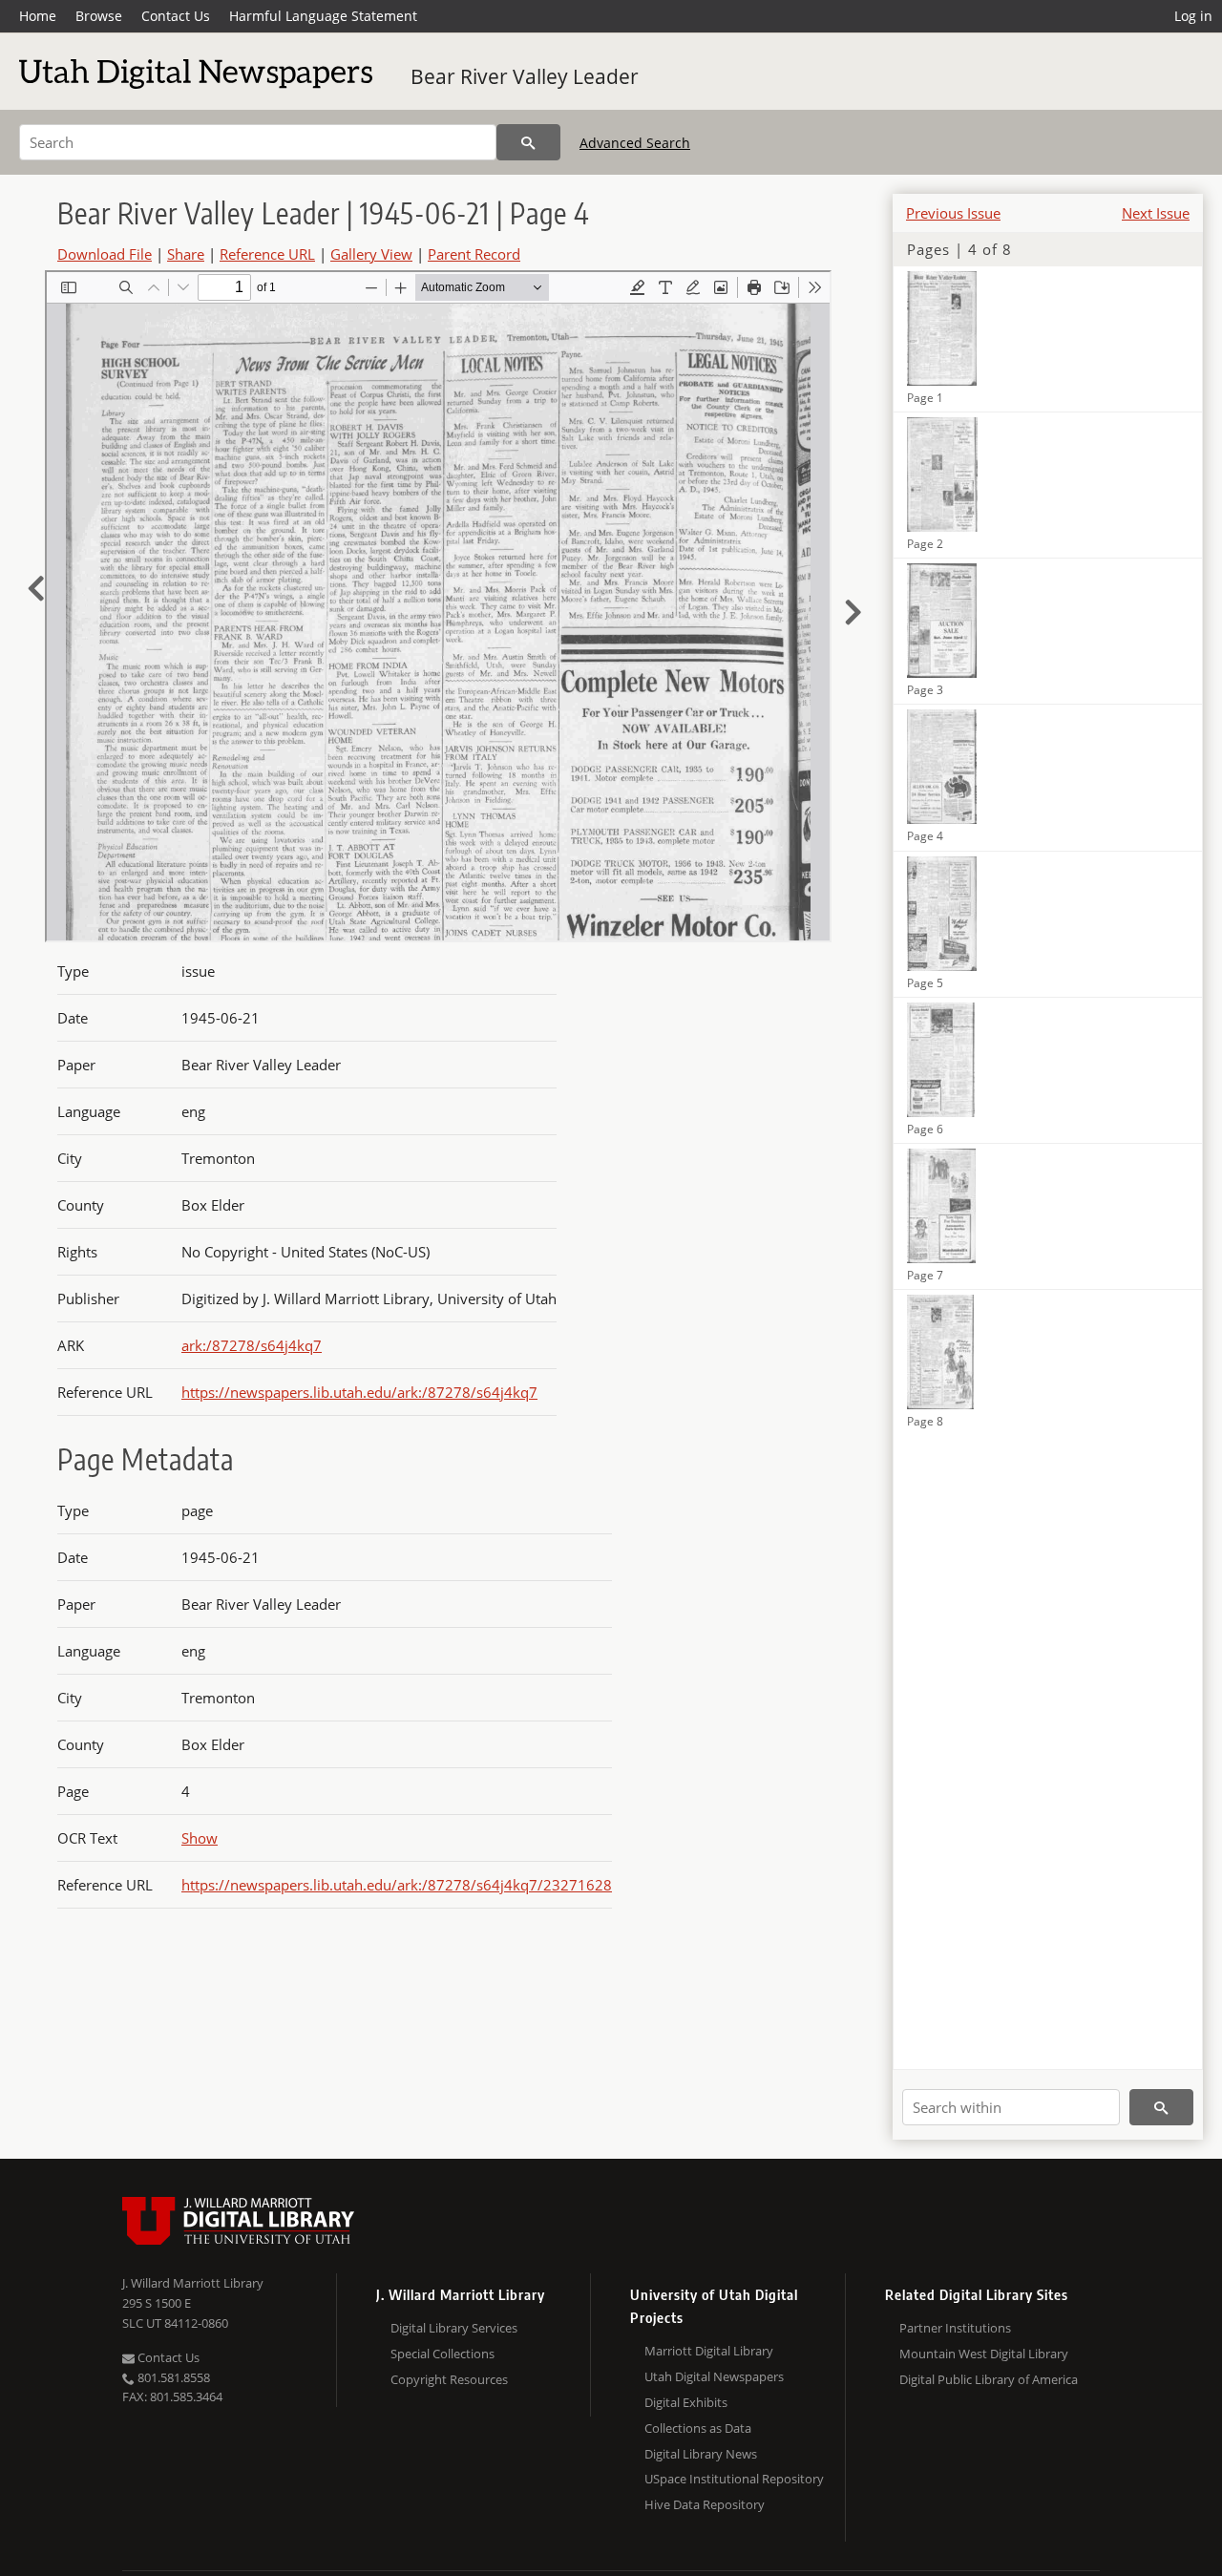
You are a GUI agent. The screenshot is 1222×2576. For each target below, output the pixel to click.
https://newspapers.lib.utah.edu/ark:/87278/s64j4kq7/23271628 (397, 1885)
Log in (1193, 16)
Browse (99, 16)
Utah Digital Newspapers (714, 2376)
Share (186, 254)
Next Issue (1156, 213)
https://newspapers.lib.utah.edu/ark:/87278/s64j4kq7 (359, 1392)
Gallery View (371, 254)
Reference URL (267, 254)
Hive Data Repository (705, 2504)
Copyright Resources (449, 2379)
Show (200, 1838)
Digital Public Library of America (989, 2379)
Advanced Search (635, 143)
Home (38, 16)
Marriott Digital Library (709, 2351)
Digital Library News (701, 2454)
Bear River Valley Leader (525, 76)
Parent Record (474, 254)
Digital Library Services (454, 2328)
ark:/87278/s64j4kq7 (252, 1345)
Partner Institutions (955, 2328)
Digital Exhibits (686, 2402)
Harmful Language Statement (323, 16)
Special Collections (442, 2354)
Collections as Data (698, 2428)
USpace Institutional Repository (734, 2479)
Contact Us (176, 16)
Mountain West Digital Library (984, 2354)
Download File (105, 254)
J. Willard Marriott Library (193, 2283)
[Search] (528, 142)
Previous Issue (953, 213)
